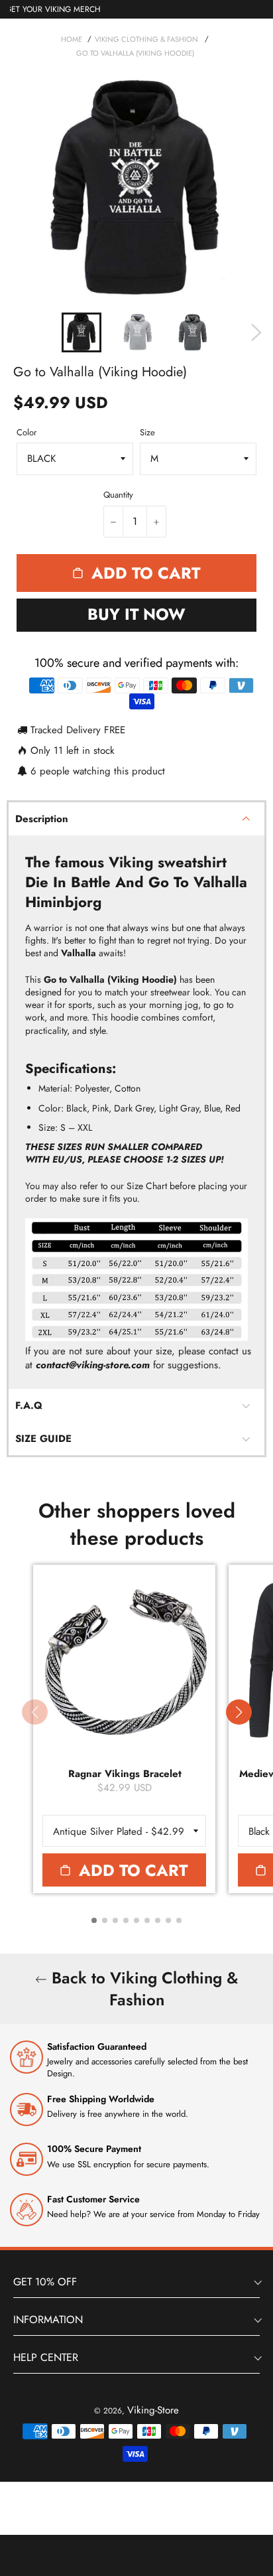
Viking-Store (153, 2410)
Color (27, 433)
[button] (239, 1712)
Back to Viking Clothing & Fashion (142, 1989)
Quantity (118, 495)
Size (147, 433)
